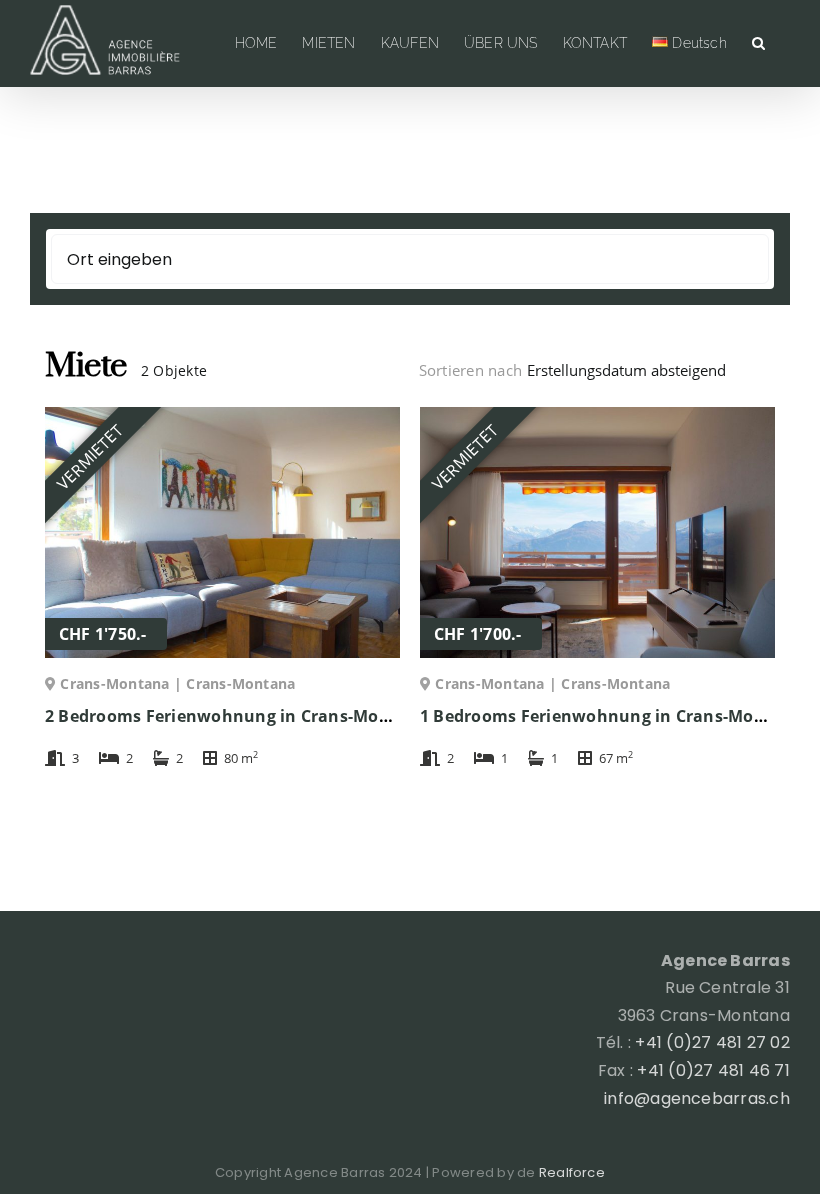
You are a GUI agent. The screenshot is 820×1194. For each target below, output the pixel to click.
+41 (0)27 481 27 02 (712, 1042)
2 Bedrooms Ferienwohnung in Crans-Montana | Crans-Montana (310, 716)
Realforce (572, 1172)
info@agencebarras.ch (697, 1098)
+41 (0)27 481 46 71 (713, 1070)
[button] (758, 43)
